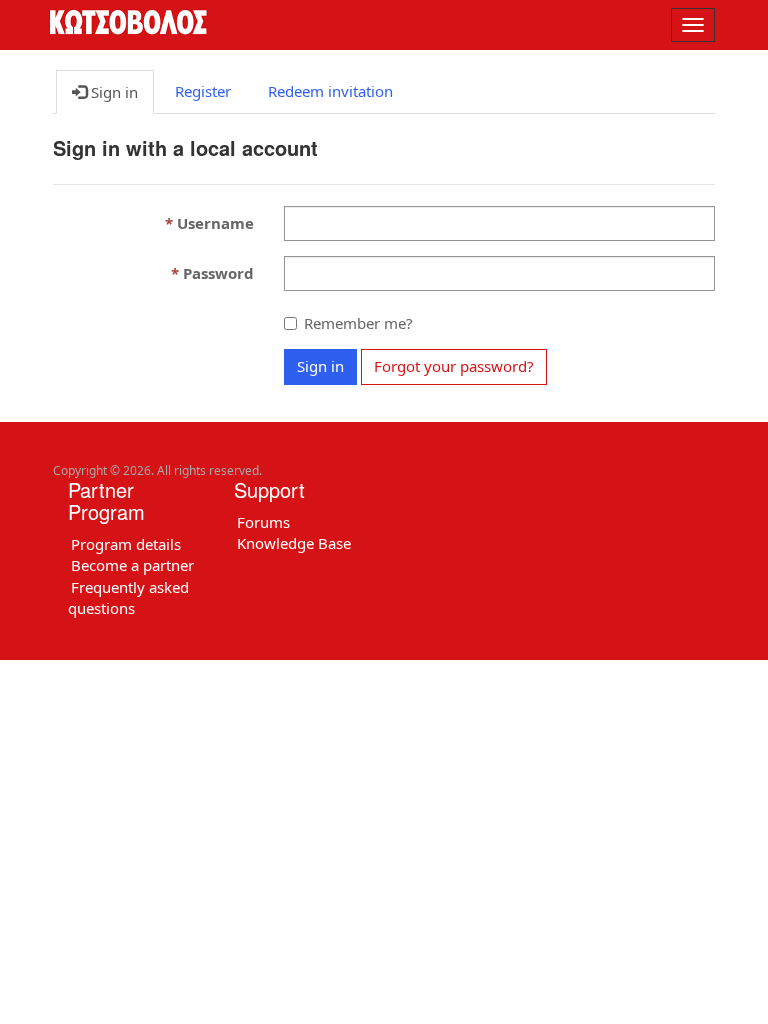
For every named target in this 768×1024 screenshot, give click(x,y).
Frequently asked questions (128, 597)
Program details (126, 544)
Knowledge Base (294, 543)
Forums (263, 522)
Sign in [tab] (112, 92)
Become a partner (132, 565)
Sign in (320, 366)
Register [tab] (203, 91)
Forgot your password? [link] (454, 366)
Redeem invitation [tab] (330, 91)
